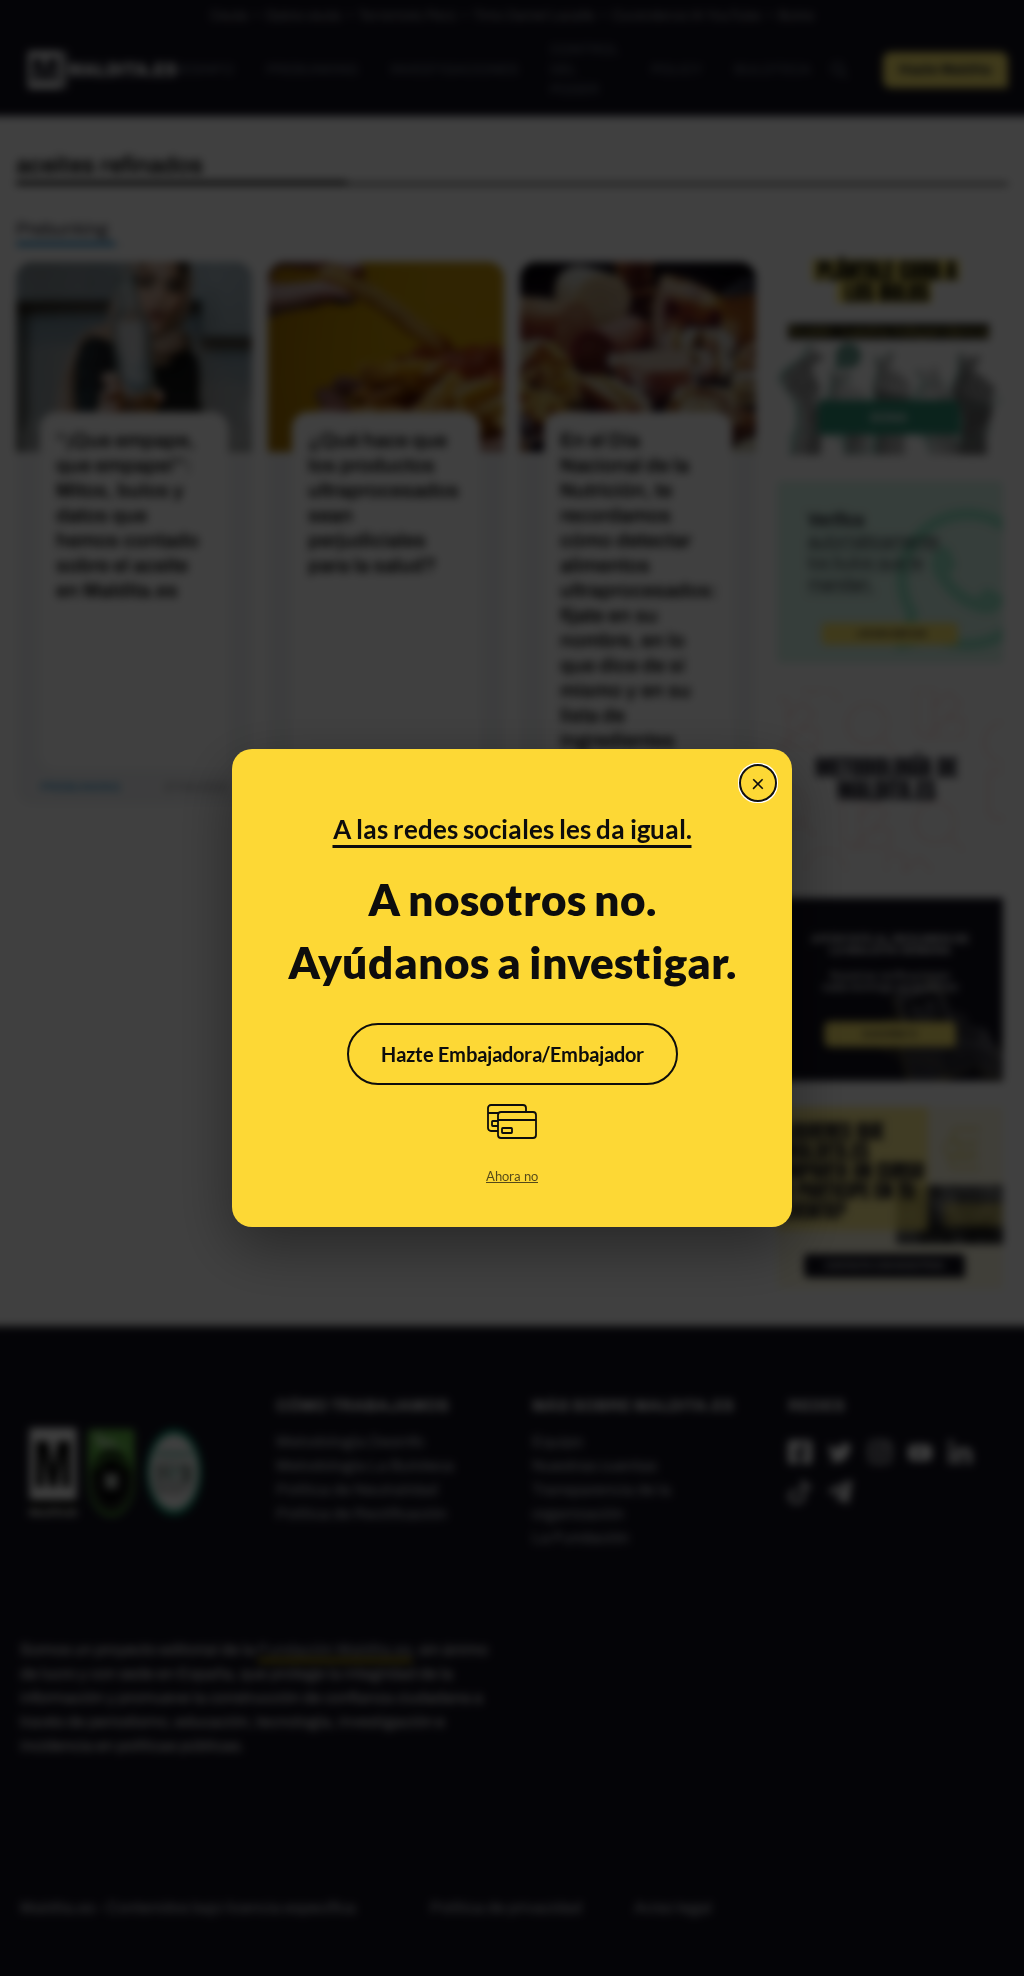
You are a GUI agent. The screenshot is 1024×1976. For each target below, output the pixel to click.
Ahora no (512, 1176)
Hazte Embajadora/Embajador (512, 1054)
